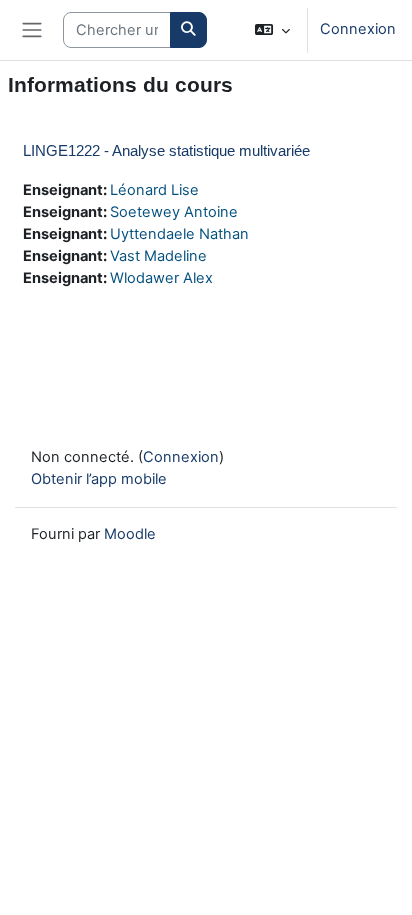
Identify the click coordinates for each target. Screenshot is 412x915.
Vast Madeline (158, 256)
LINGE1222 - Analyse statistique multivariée (166, 150)
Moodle (130, 534)
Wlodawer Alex (161, 278)
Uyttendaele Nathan (179, 234)
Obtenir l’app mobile (99, 479)
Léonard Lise (154, 190)
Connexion (358, 29)
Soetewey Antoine (174, 212)
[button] (272, 30)
